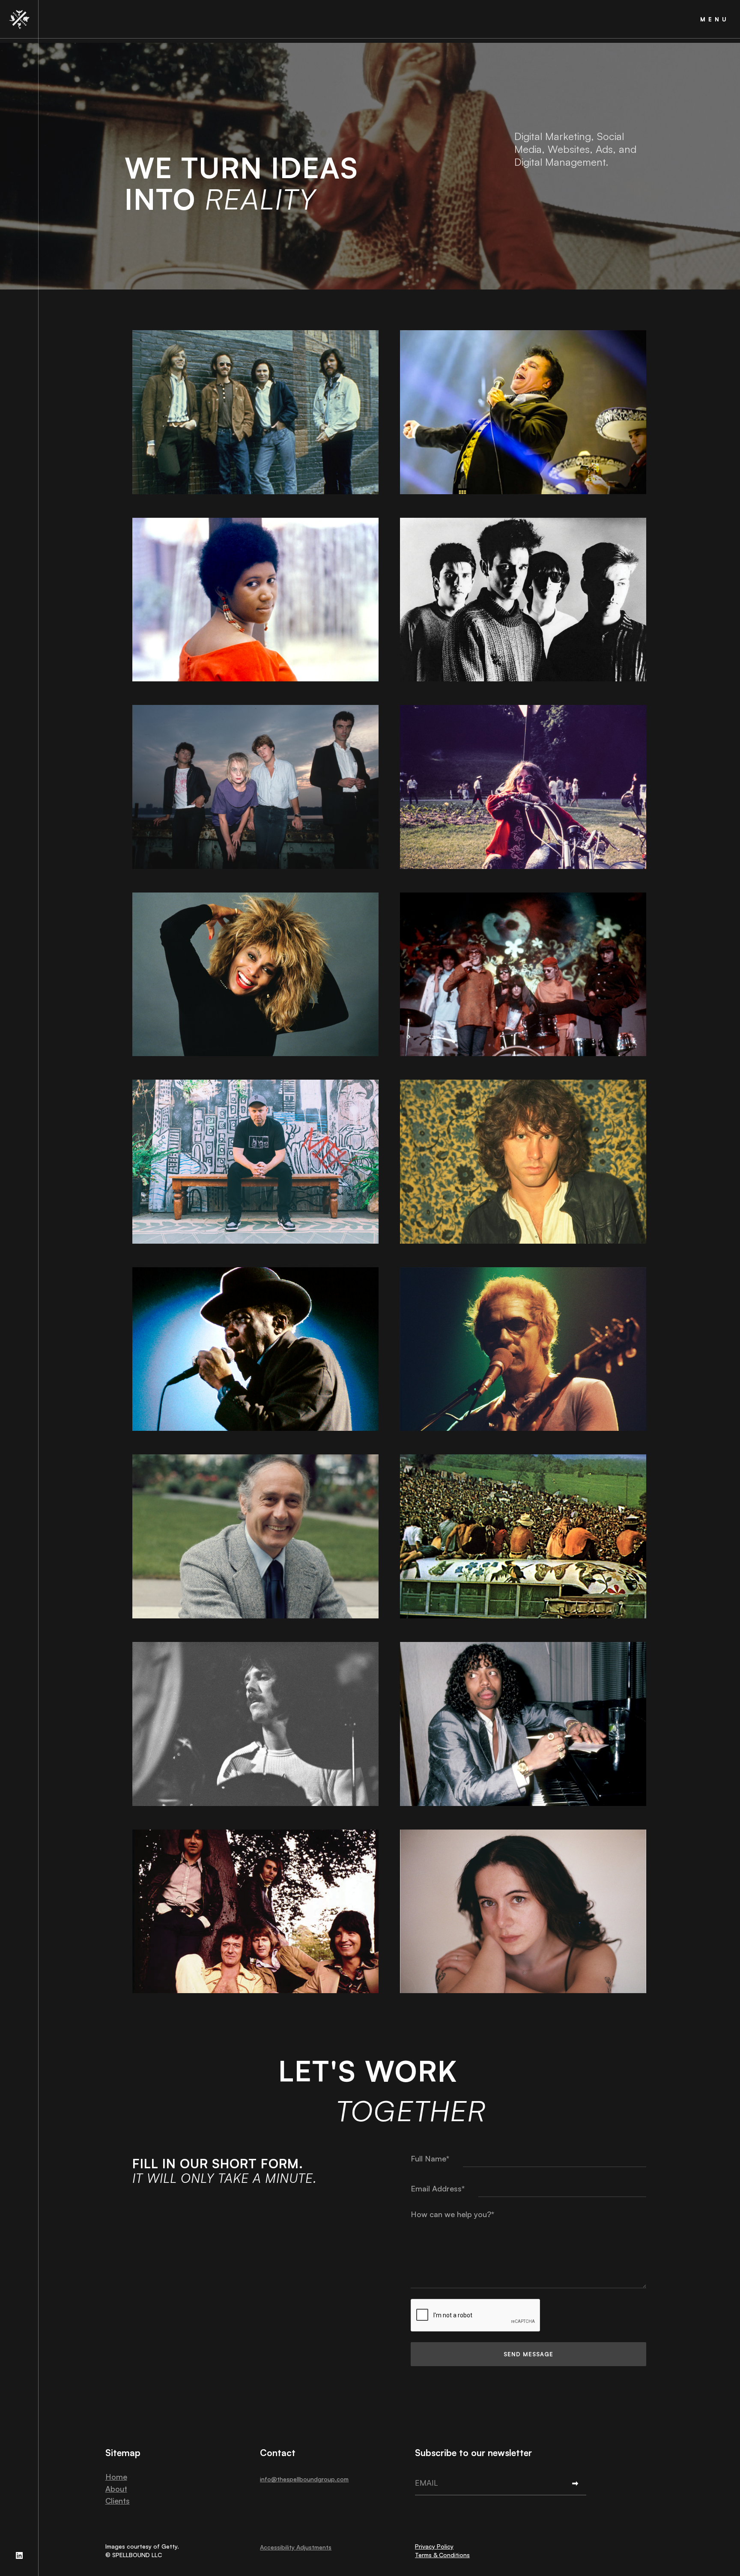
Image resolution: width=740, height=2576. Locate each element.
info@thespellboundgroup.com (304, 2479)
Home (116, 2477)
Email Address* (438, 2188)
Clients (118, 2501)
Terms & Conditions (442, 2555)
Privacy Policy (434, 2546)
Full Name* (430, 2158)
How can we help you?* (452, 2214)
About (116, 2489)
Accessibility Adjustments (296, 2547)
